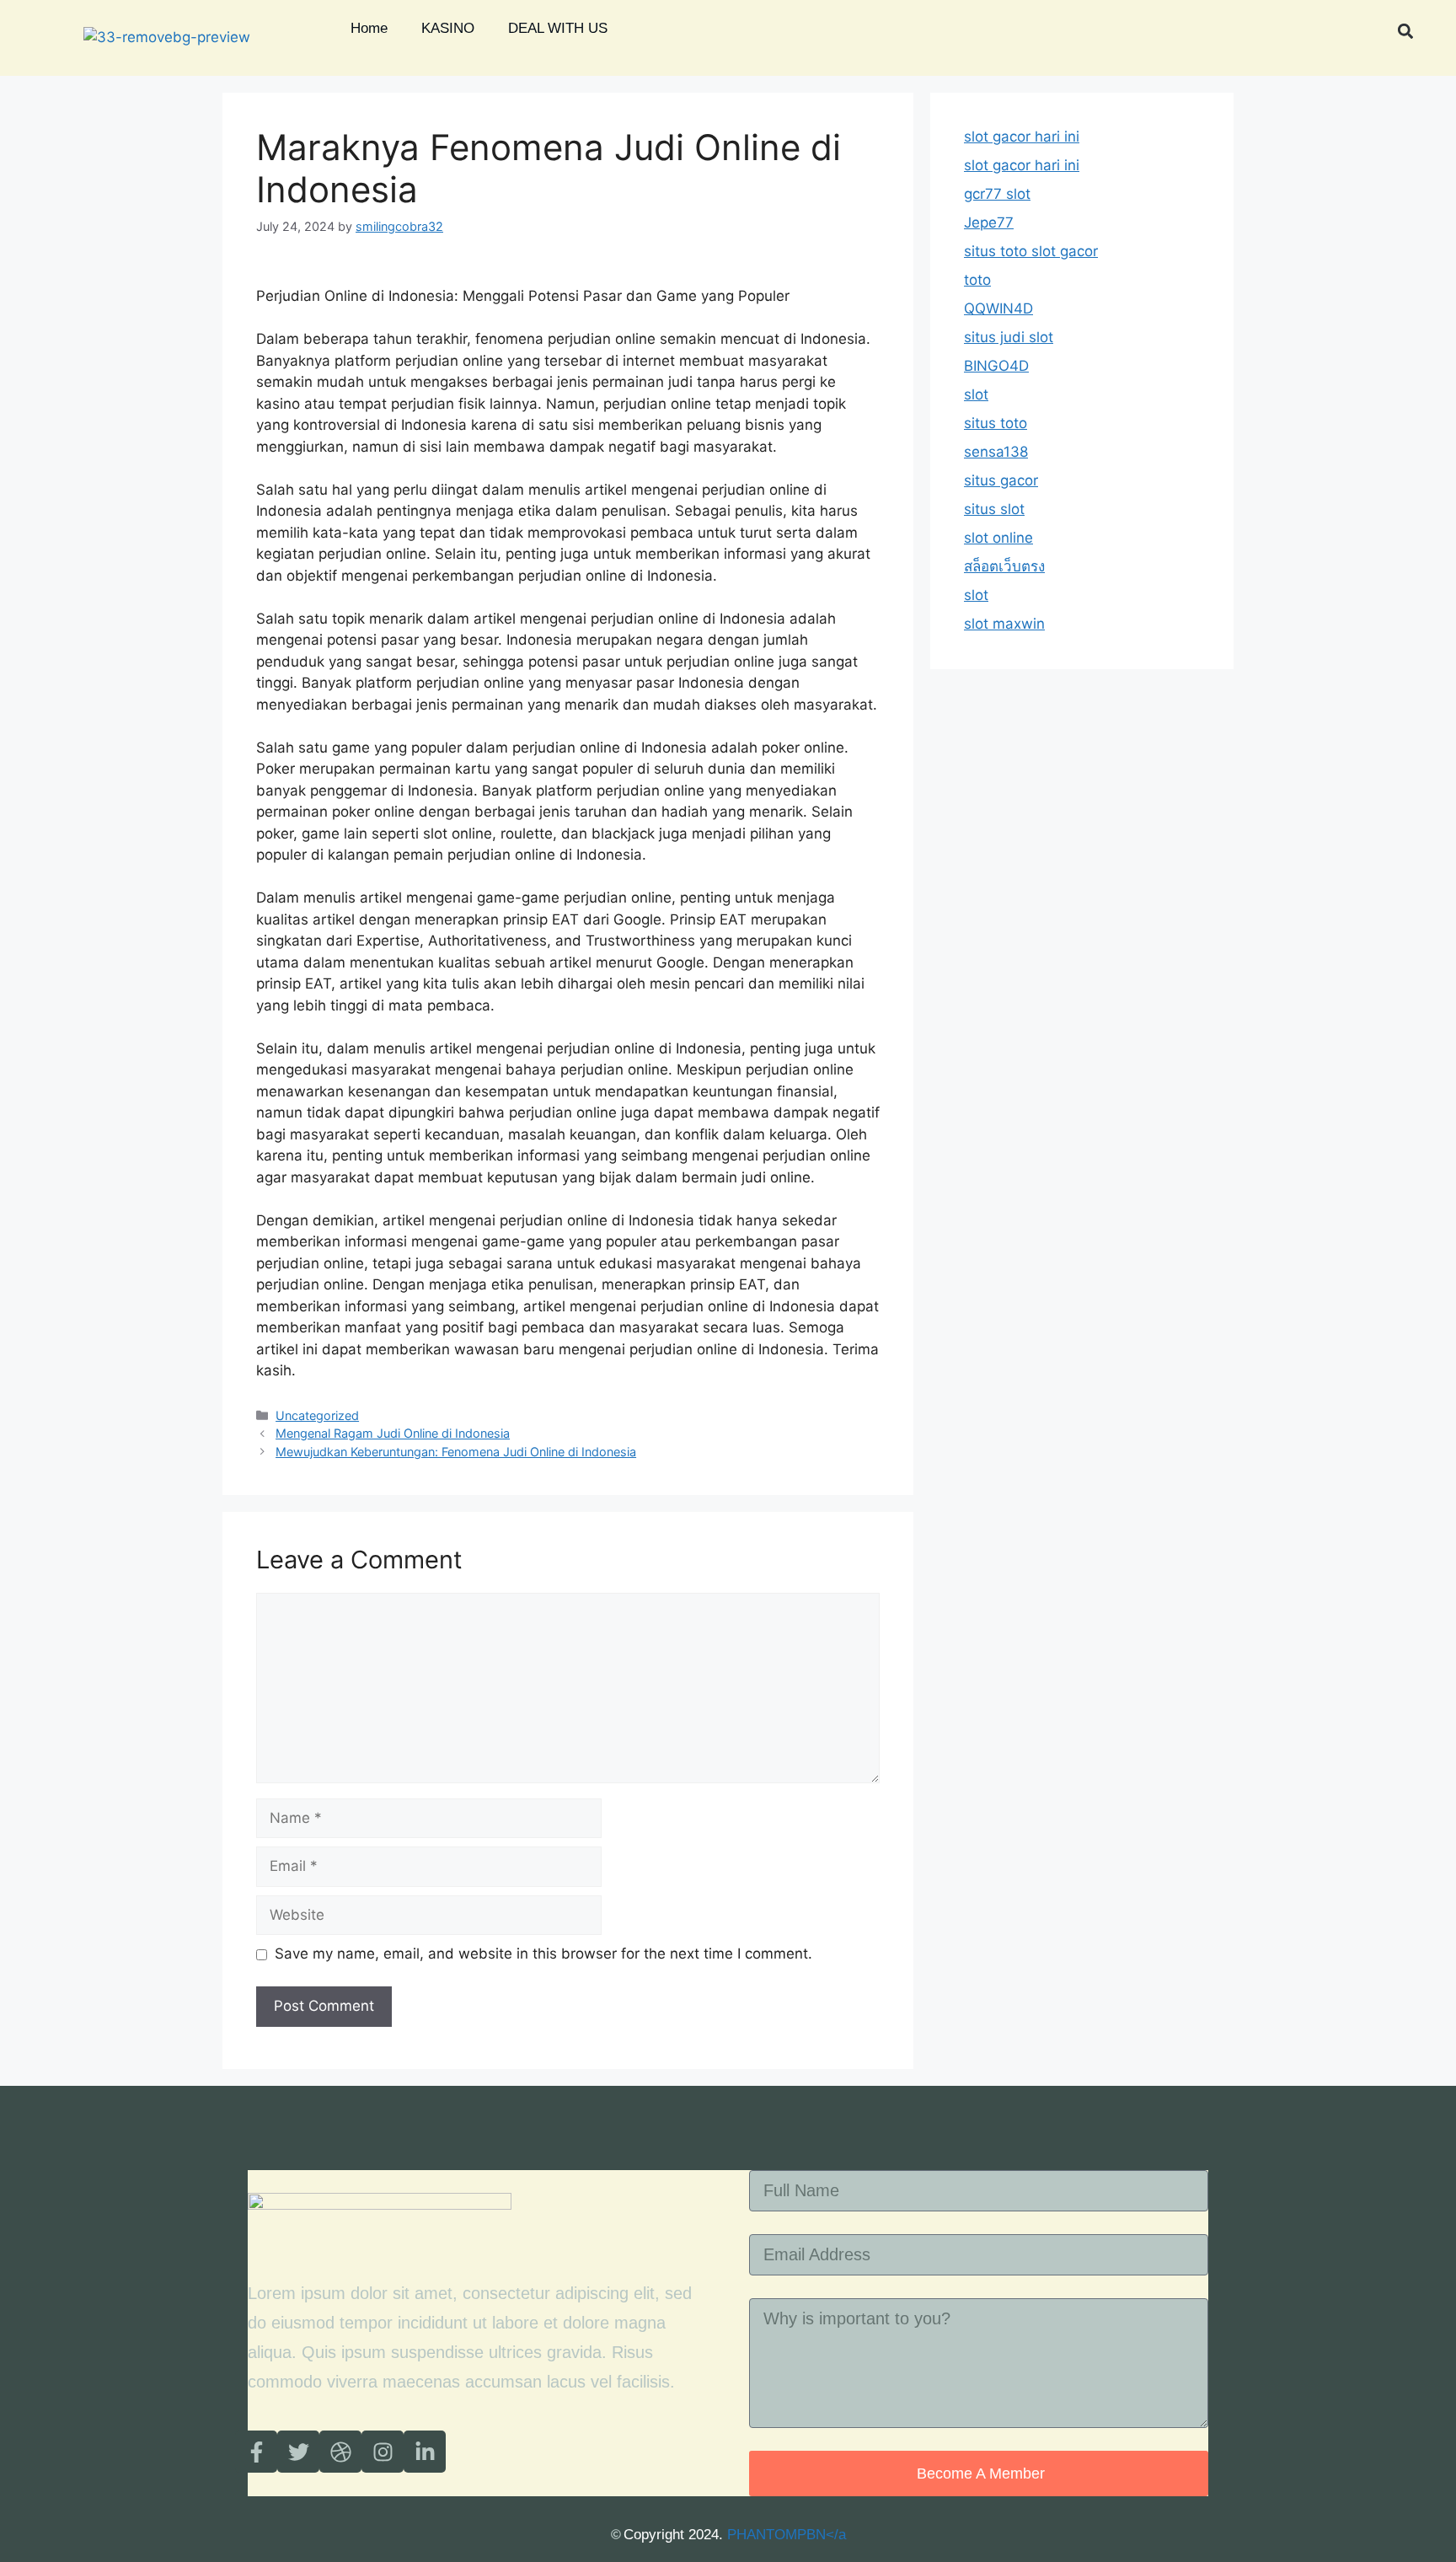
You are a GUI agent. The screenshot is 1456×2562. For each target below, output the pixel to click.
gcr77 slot (997, 194)
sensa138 (996, 452)
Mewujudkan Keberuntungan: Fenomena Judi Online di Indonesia (456, 1452)
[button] (1406, 31)
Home (369, 28)
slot (976, 394)
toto (977, 280)
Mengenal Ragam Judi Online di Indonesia (393, 1433)
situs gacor (1001, 480)
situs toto (996, 423)
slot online (998, 538)
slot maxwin (1004, 624)
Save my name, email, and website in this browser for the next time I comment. (543, 1954)
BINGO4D (996, 366)
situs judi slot (1009, 337)
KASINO (448, 28)
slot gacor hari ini (1022, 137)
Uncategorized (317, 1415)
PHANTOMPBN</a (787, 2535)
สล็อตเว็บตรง (1004, 566)
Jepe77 (989, 222)
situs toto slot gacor (1031, 251)
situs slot (994, 509)
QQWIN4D (998, 308)
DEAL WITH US (558, 28)
